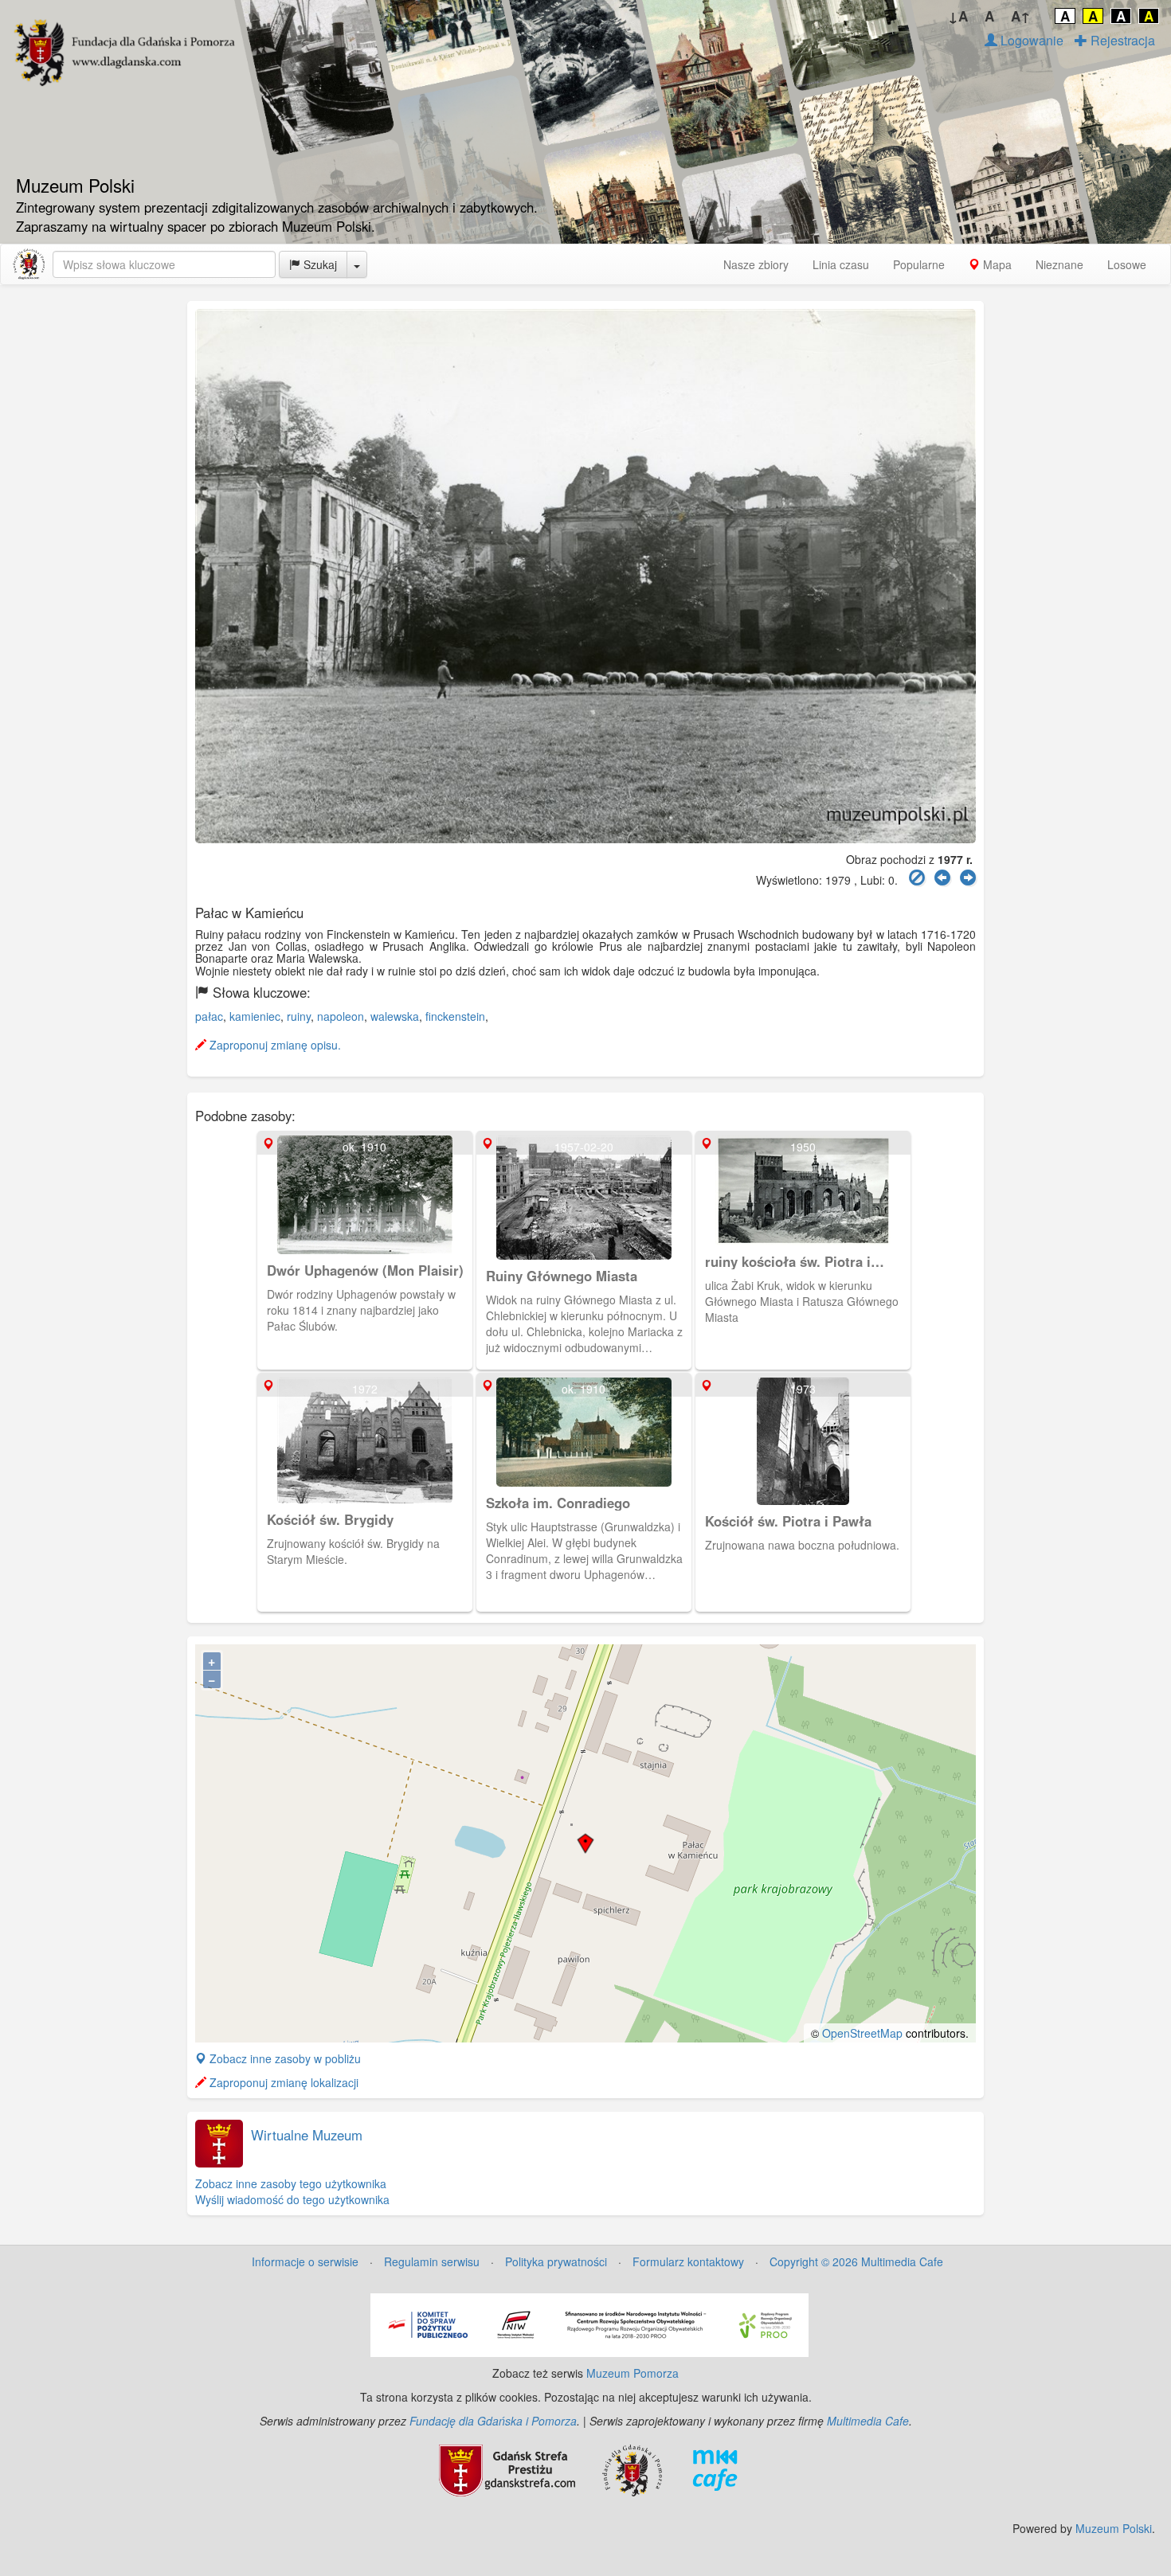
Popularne (919, 264)
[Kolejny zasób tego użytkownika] (968, 878)
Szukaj (319, 264)
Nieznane (1059, 264)
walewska (395, 1016)
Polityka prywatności (556, 2261)
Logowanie (1030, 40)
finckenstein (455, 1016)
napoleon (341, 1016)
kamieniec (255, 1016)
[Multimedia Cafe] (715, 2469)
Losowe (1127, 264)
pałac (209, 1016)
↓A (958, 16)
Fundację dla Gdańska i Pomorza (493, 2421)
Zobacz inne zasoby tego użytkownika (291, 2183)
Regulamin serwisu (432, 2261)
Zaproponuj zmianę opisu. (274, 1045)
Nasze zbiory (756, 264)
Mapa (996, 264)
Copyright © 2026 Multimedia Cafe (856, 2261)
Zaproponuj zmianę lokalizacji (282, 2082)
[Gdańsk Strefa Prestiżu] (507, 2469)
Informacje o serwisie (305, 2261)
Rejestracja (1121, 40)
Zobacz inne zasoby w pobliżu (284, 2058)
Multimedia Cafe (868, 2421)
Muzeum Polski (1114, 2528)
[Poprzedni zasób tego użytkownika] (942, 878)
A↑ (1021, 16)
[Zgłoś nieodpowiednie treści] (917, 878)
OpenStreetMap (862, 2033)
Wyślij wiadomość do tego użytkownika (292, 2199)
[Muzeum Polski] (29, 264)
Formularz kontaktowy (688, 2261)
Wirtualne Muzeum (307, 2135)
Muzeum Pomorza (632, 2373)
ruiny (299, 1016)
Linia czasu (841, 264)
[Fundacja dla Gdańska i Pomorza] (632, 2469)
